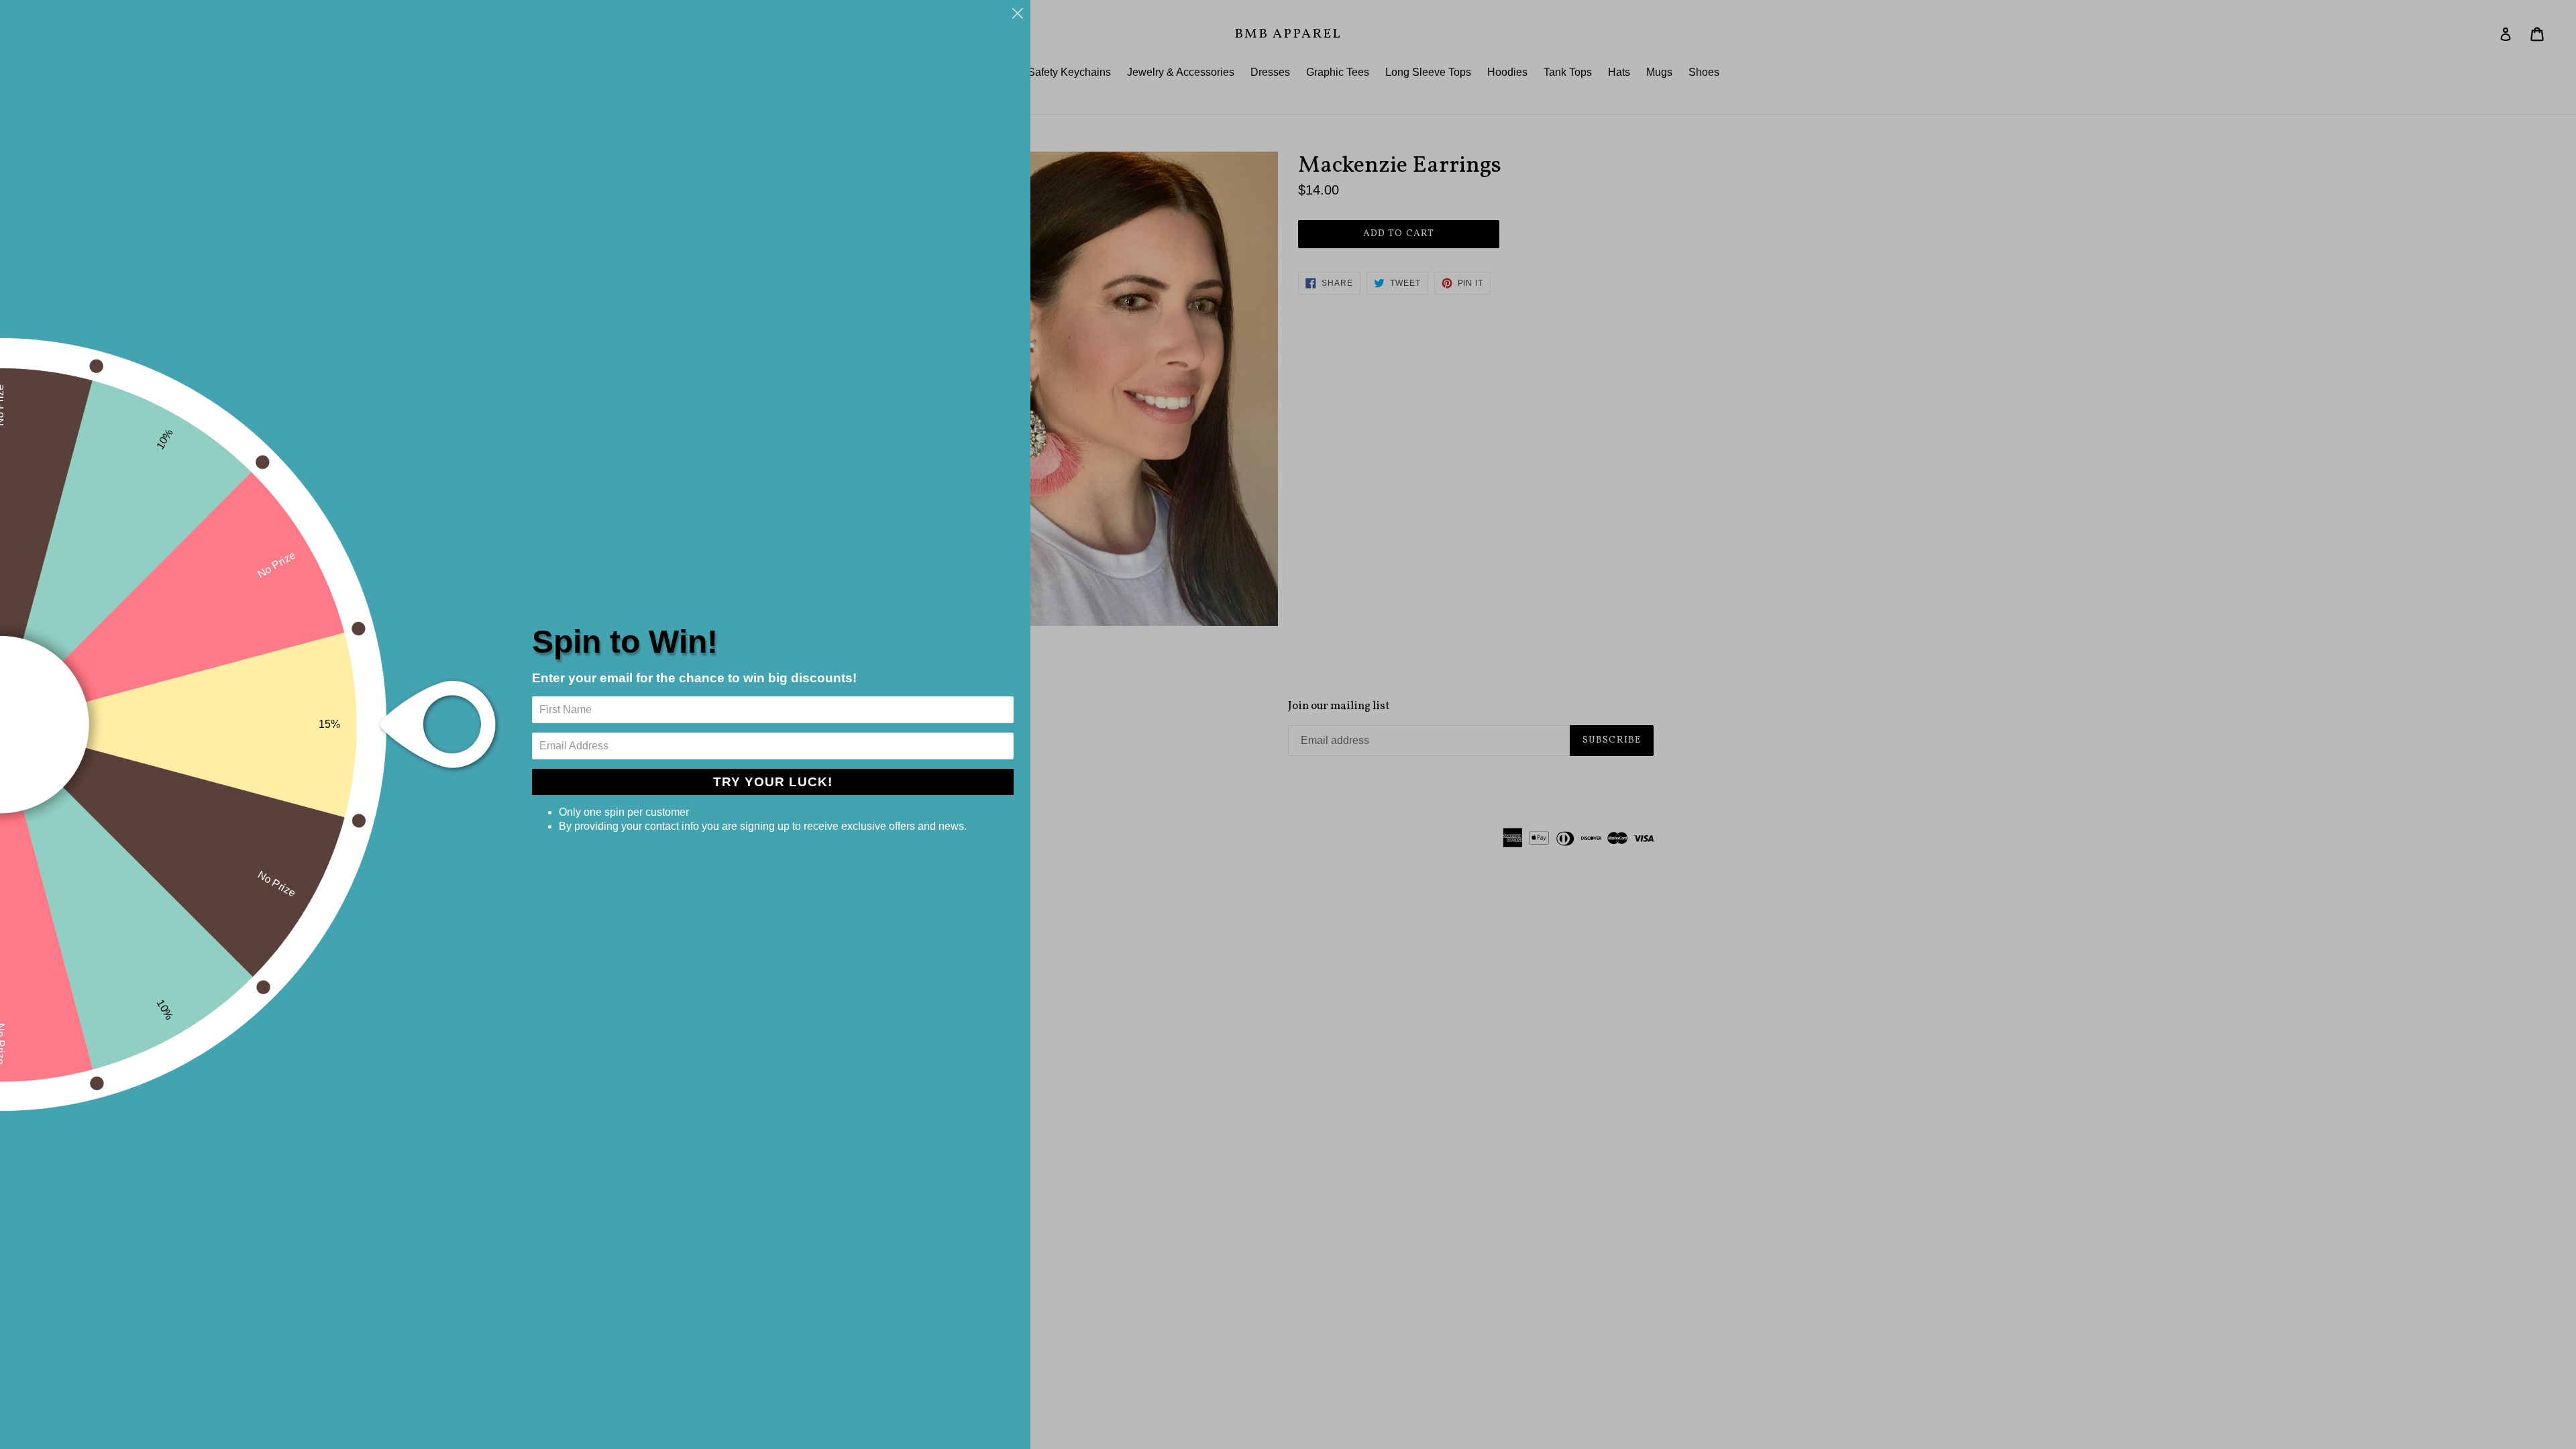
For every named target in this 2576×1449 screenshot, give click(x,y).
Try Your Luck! (773, 782)
